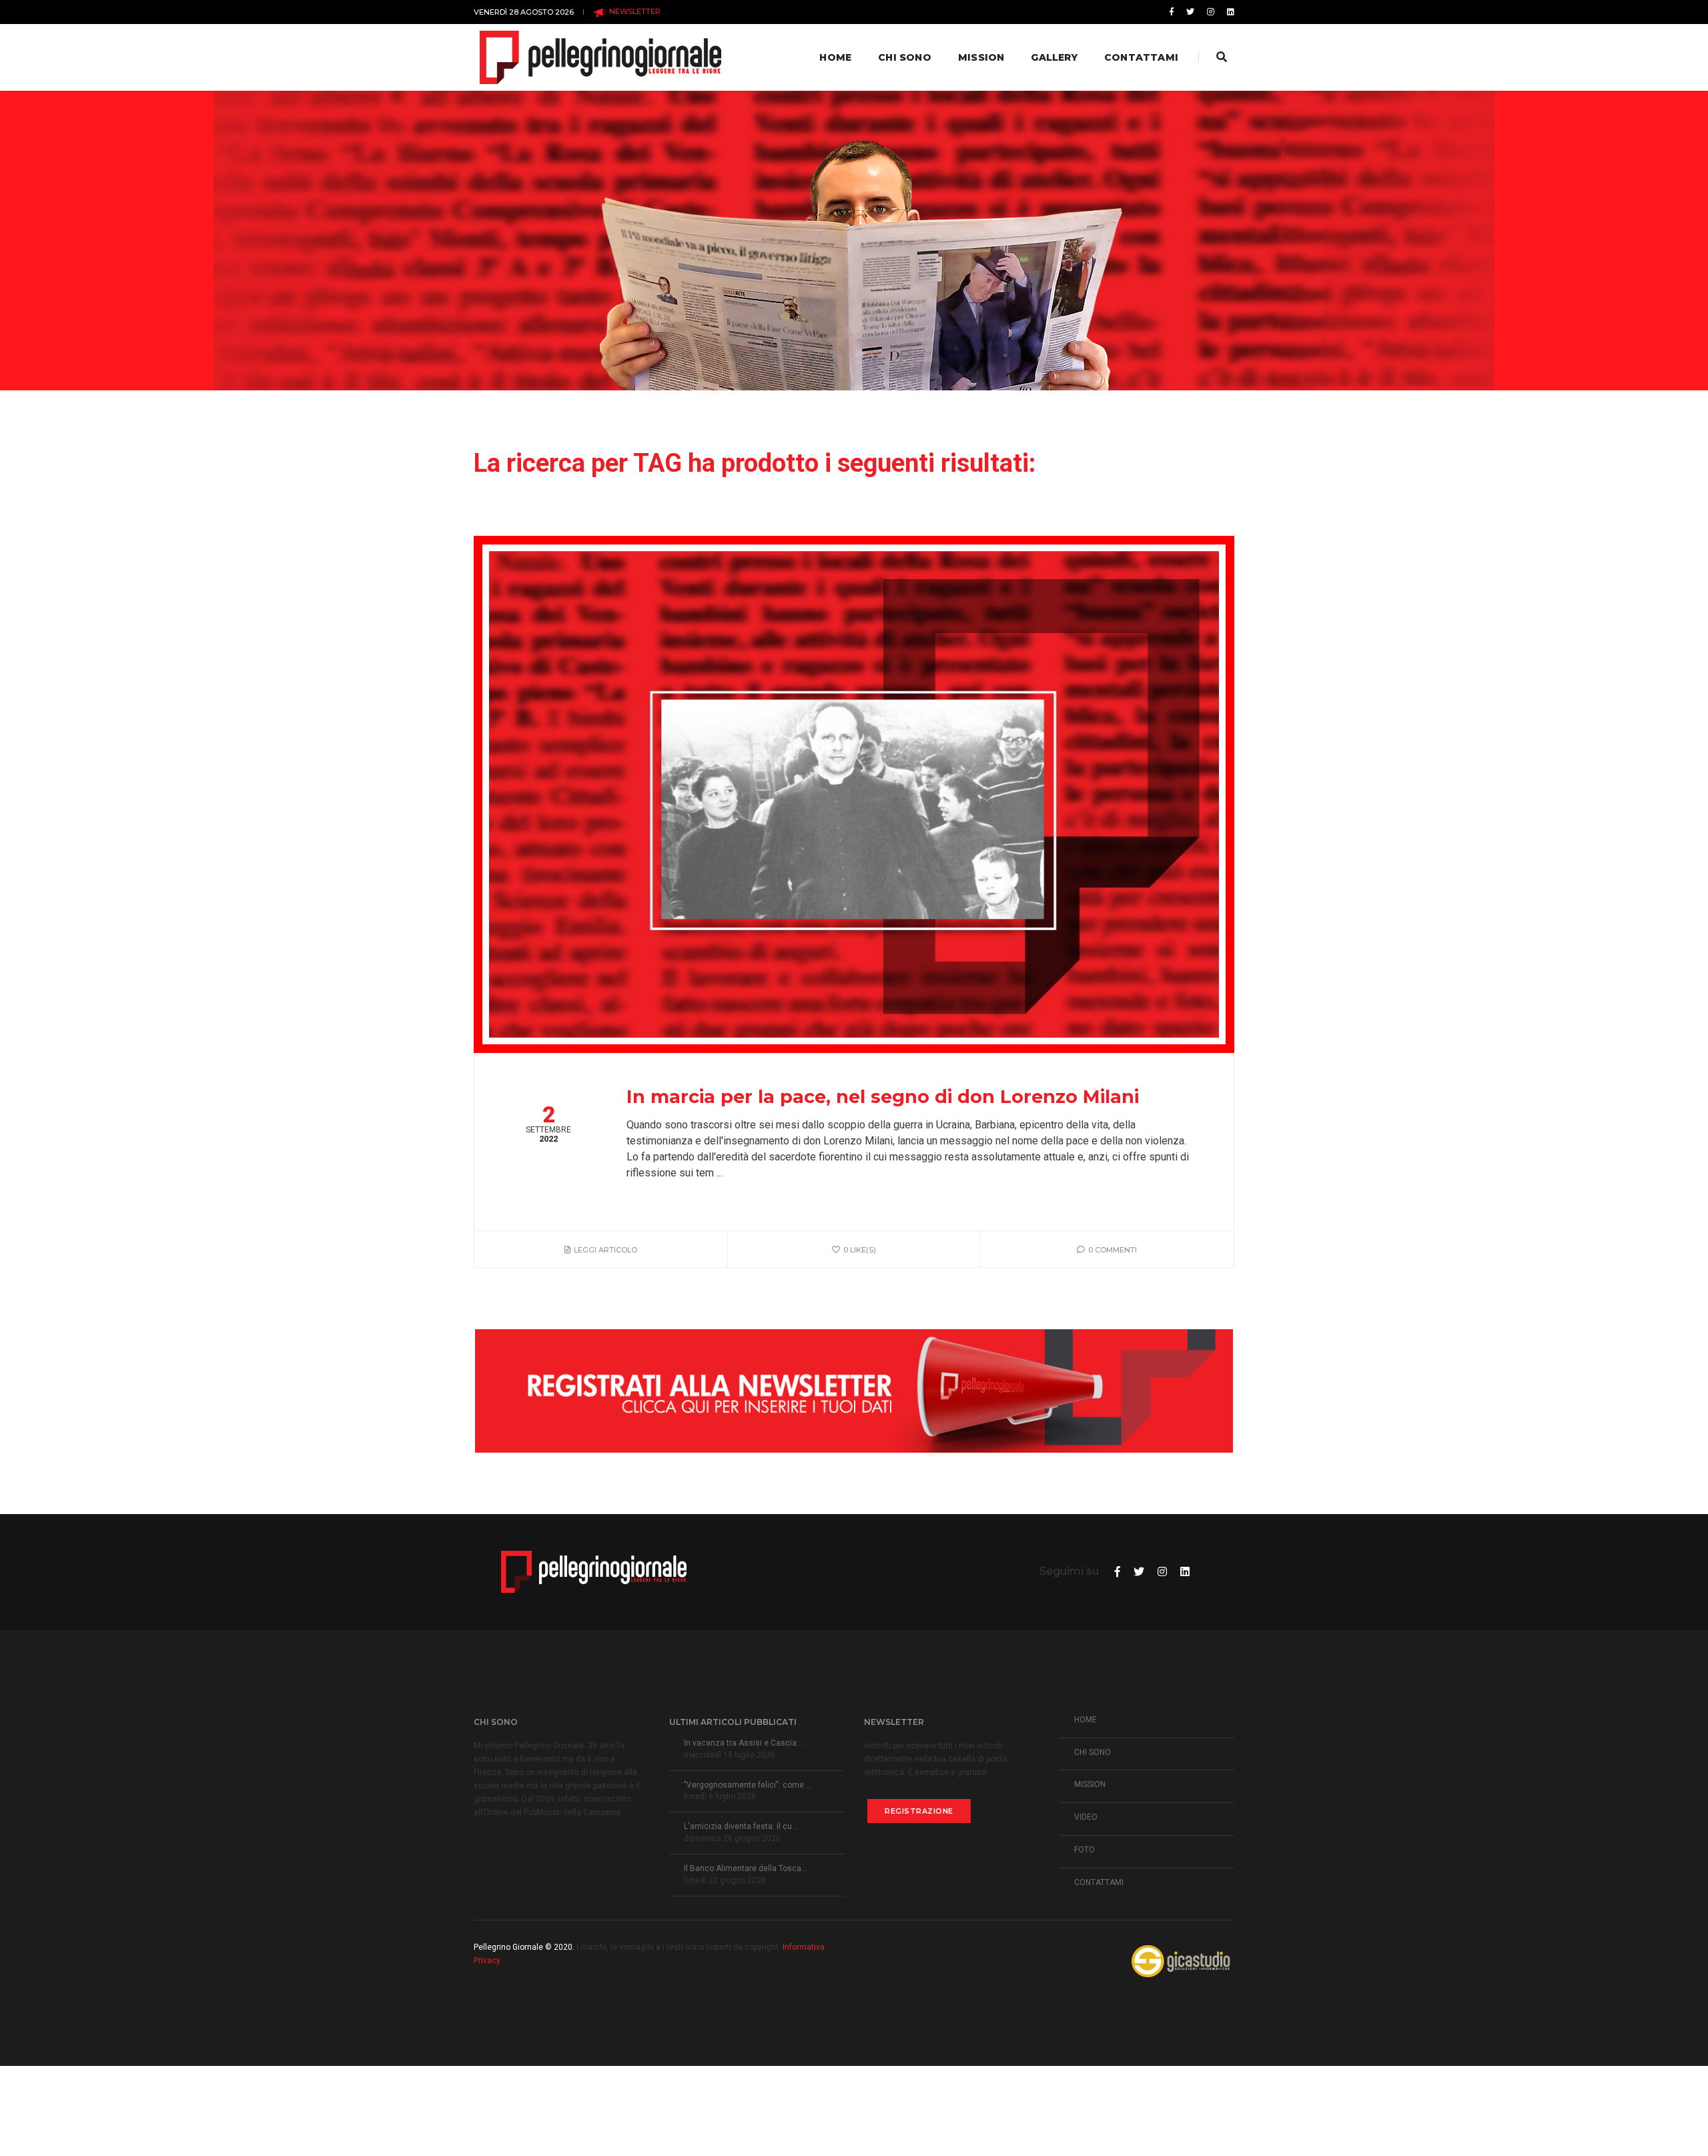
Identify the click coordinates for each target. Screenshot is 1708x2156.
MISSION (1090, 1784)
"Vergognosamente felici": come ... (748, 1785)
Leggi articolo (605, 1250)
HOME (1086, 1720)
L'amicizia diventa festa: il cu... (741, 1826)
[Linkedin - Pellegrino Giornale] (1228, 12)
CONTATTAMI (1099, 1882)
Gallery (1054, 57)
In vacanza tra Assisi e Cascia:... (744, 1743)
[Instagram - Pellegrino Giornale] (1211, 12)
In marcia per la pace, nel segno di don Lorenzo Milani (883, 1097)
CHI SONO (1093, 1752)
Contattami (1141, 57)
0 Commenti (1113, 1250)
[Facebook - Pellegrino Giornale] (1172, 12)
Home (835, 57)
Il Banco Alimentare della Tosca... (746, 1868)
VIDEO (1086, 1817)
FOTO (1085, 1850)
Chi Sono (905, 57)
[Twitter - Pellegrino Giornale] (1190, 12)
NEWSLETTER (634, 11)
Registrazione (919, 1811)
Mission (981, 57)
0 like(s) (860, 1250)
